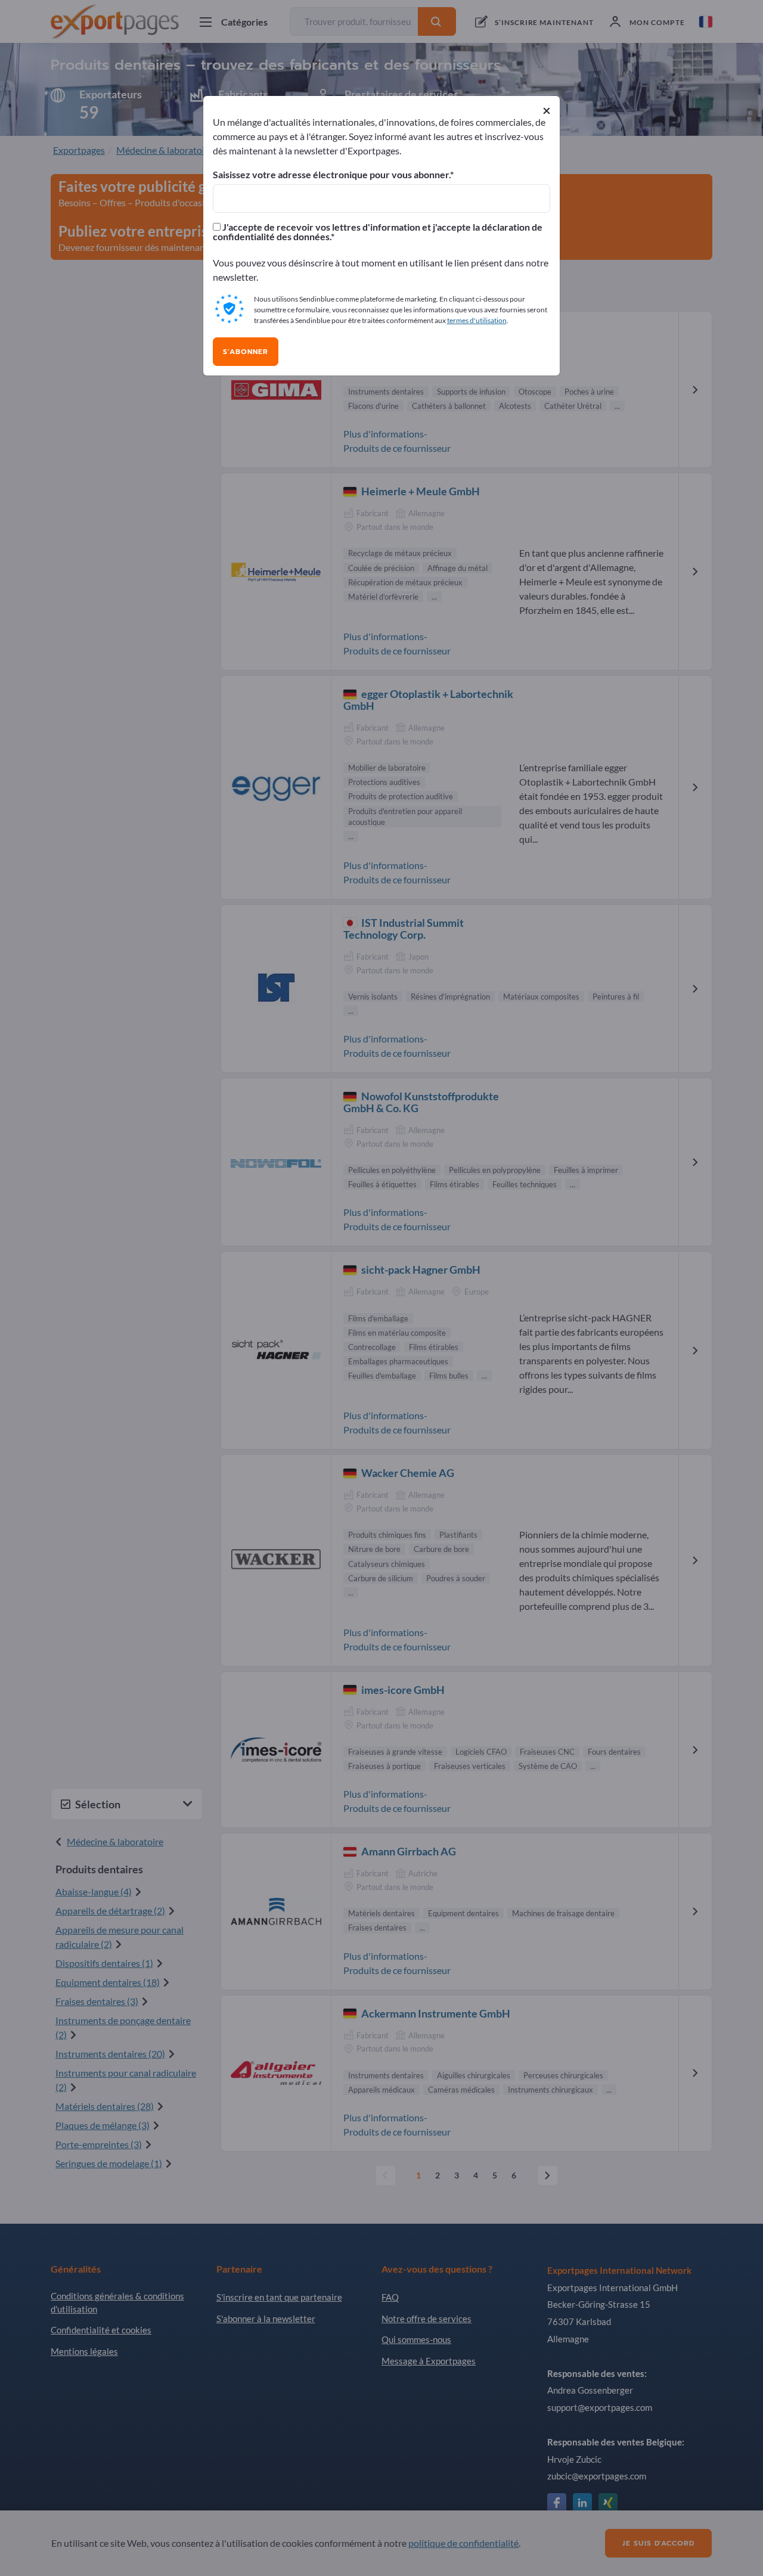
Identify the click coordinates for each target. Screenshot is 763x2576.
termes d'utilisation (477, 320)
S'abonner (246, 352)
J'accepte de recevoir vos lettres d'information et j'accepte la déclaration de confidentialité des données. (378, 232)
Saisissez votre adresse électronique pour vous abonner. (331, 175)
